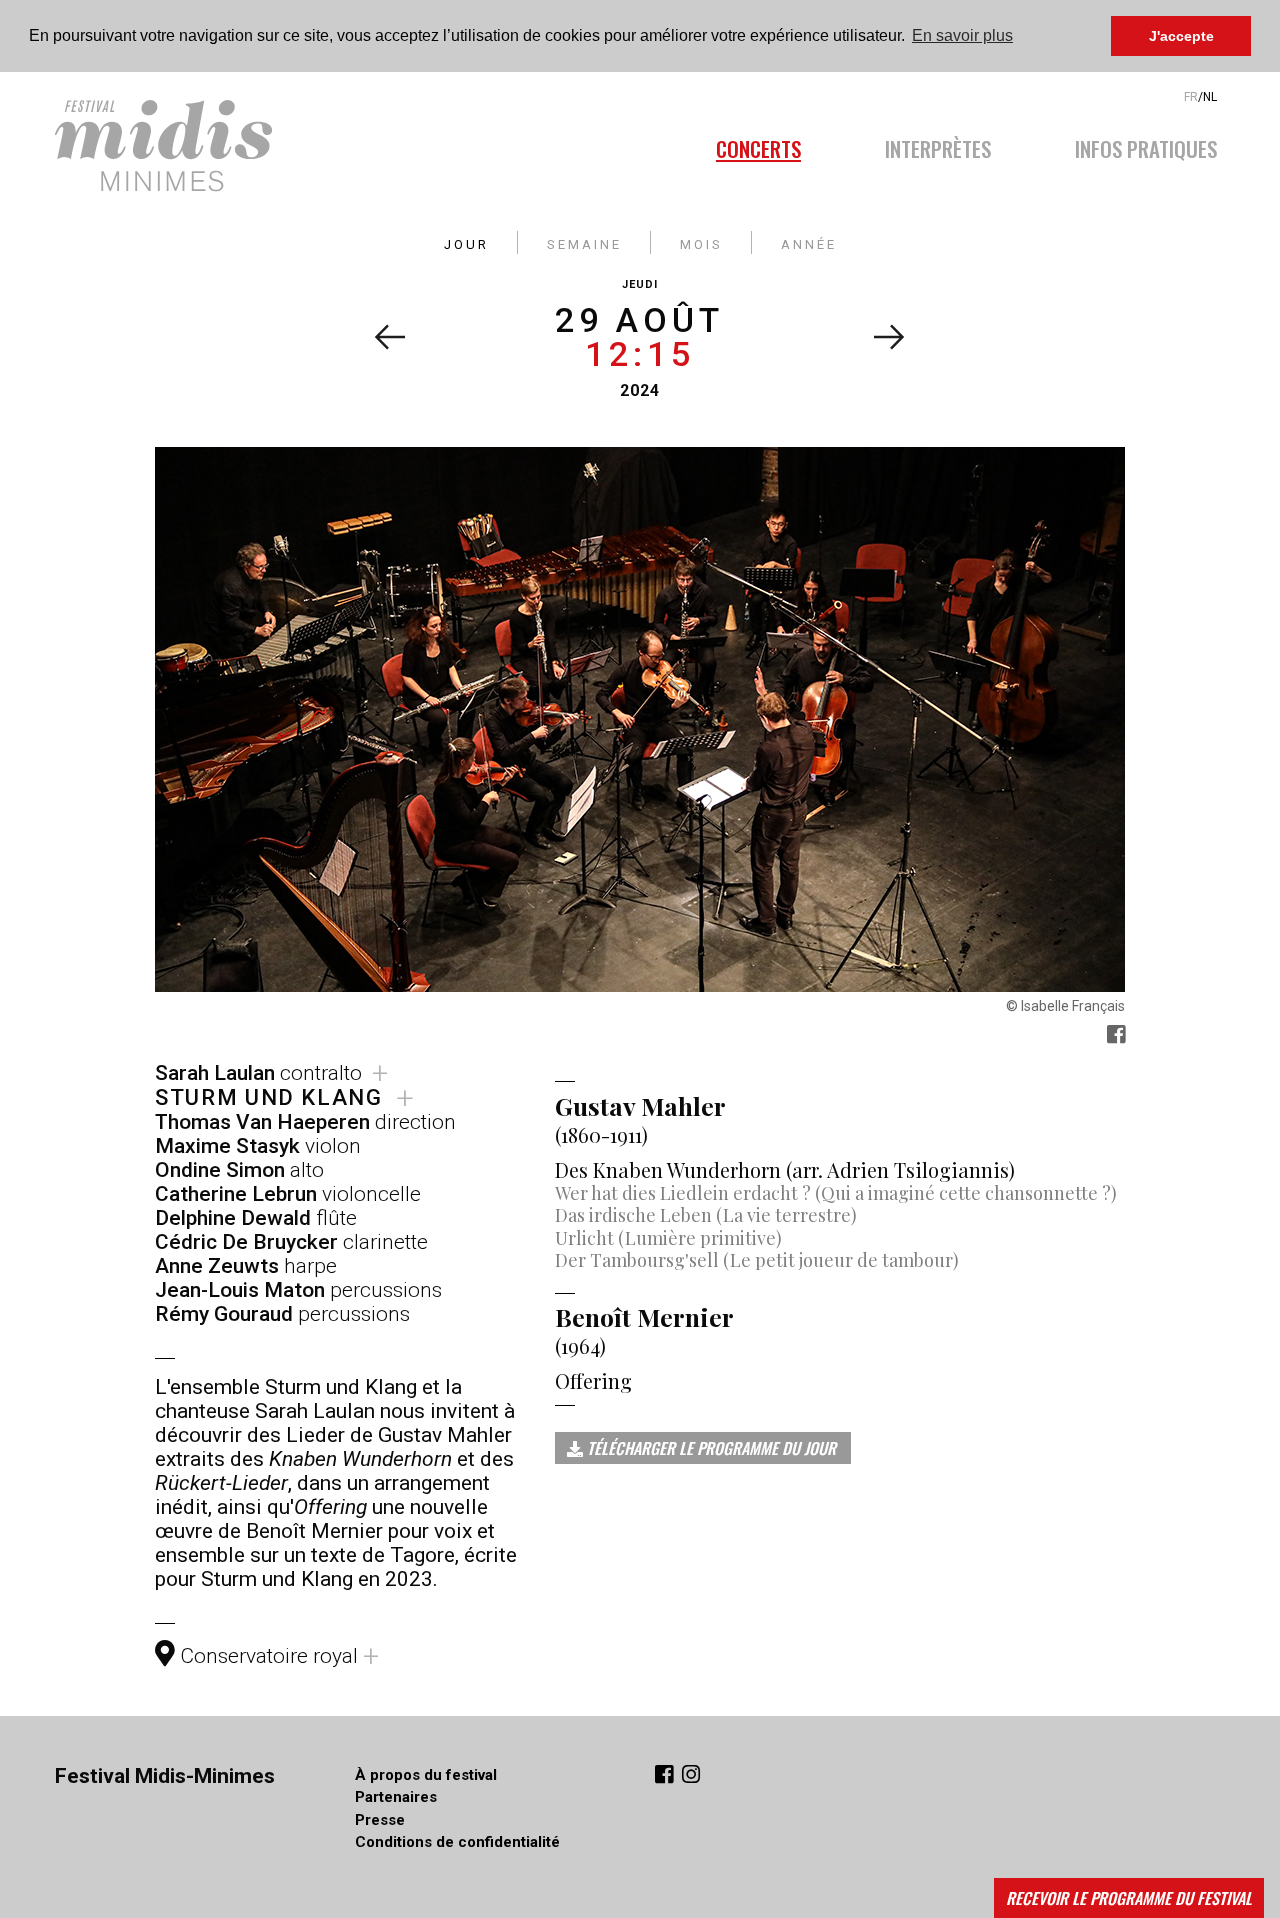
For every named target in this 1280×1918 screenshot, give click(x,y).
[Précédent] (389, 337)
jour (466, 242)
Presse (380, 1820)
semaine (584, 242)
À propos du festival (426, 1775)
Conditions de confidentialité (457, 1842)
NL (1210, 97)
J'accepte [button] (1181, 36)
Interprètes (938, 146)
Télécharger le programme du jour (709, 1448)
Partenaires (396, 1797)
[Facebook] (666, 1776)
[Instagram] (691, 1776)
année (809, 242)
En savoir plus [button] (962, 35)
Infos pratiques (1146, 146)
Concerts (758, 146)
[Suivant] (889, 337)
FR (1191, 97)
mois (701, 242)
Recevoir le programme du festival (1129, 1898)
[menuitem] (779, 143)
